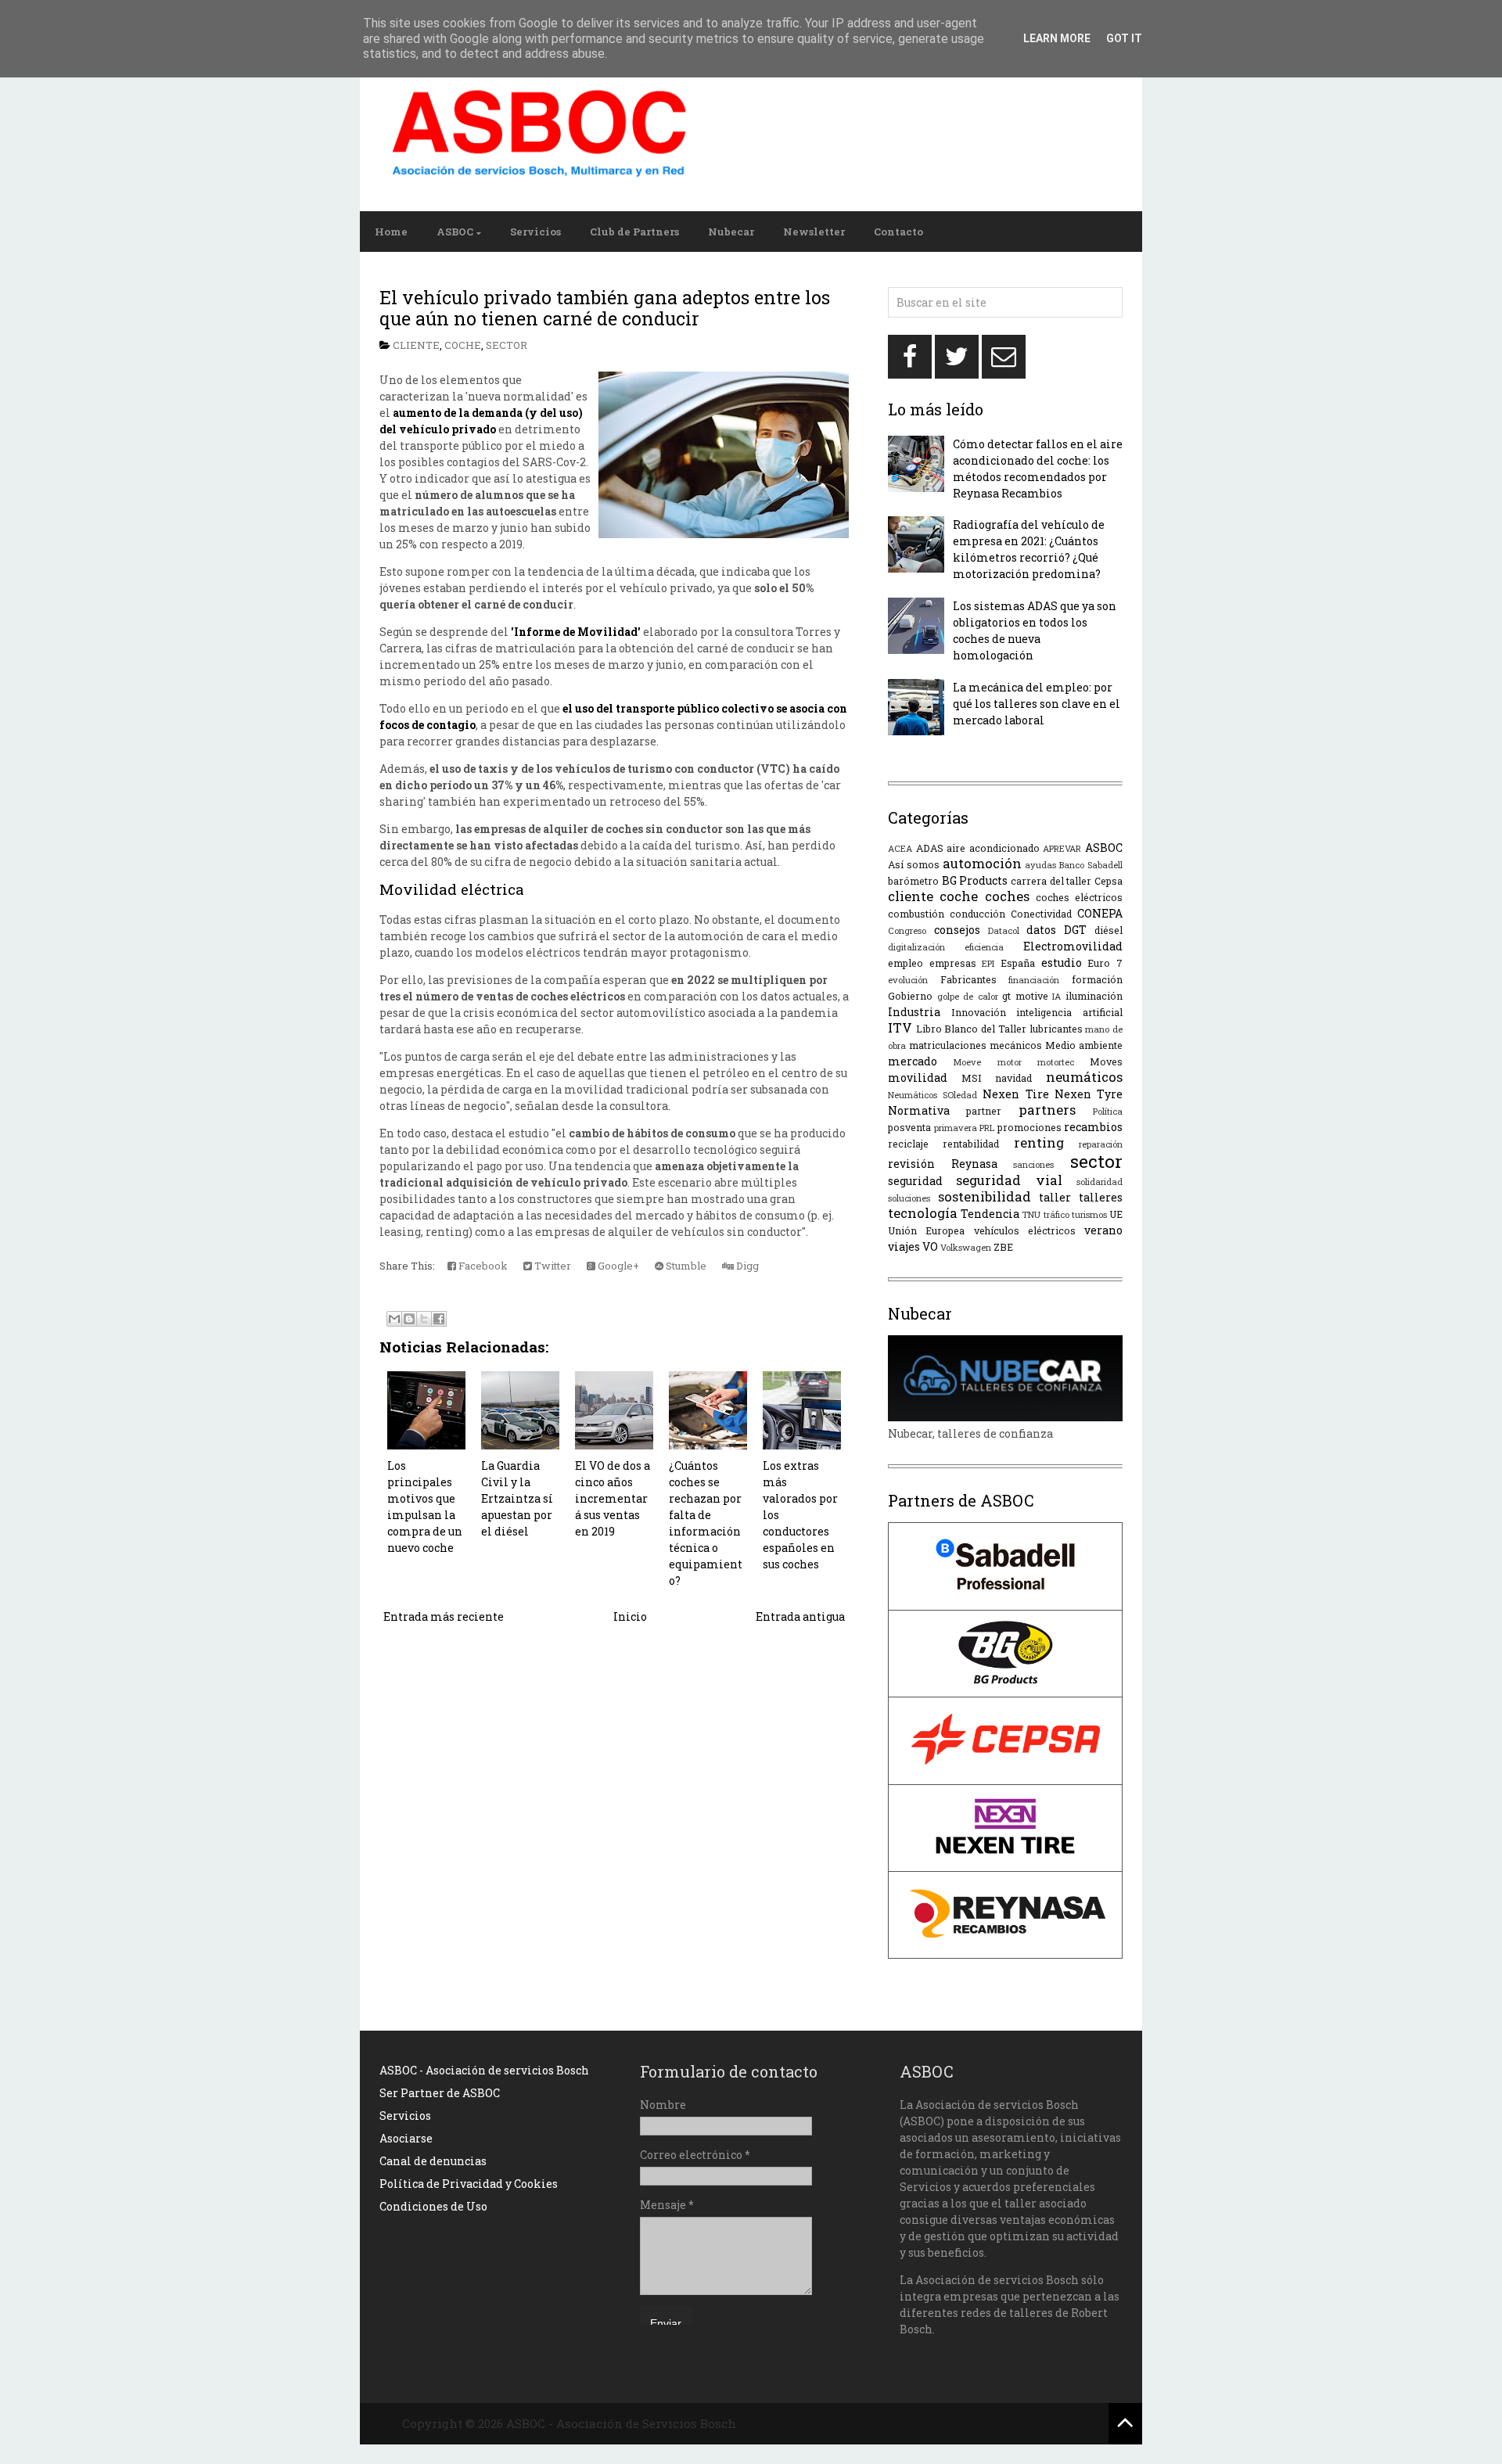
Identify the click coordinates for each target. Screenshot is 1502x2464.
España (1018, 963)
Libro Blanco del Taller (971, 1029)
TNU (1031, 1214)
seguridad (915, 1181)
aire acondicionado (993, 848)
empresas (953, 963)
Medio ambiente (1084, 1045)
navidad (1013, 1078)
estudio (1062, 963)
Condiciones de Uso (433, 2206)
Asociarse (406, 2138)
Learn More (1057, 38)
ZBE (1003, 1247)
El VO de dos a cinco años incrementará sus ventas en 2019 (613, 1498)
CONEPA (1100, 913)
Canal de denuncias (433, 2161)
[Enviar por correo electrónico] (394, 1319)
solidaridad (1100, 1182)
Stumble (685, 1266)
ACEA (900, 848)
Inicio (630, 1616)
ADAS (930, 848)
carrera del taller (1051, 881)
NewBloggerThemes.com (922, 2423)
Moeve (967, 1062)
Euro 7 (1105, 963)
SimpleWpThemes (793, 2423)
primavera (956, 1128)
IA (1056, 996)
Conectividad (1041, 914)
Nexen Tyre (1089, 1094)
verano (1103, 1230)
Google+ (617, 1266)
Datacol (1004, 930)
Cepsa (1109, 881)
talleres (1101, 1197)
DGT (1075, 930)
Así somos (914, 864)
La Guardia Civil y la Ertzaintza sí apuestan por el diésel (517, 1498)
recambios (1093, 1127)
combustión (916, 914)
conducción (977, 914)
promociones (1029, 1127)
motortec (1056, 1062)
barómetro (913, 881)
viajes (904, 1246)
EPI (988, 963)
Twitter (552, 1266)
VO (930, 1246)
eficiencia (984, 947)
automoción (982, 863)
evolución (908, 980)
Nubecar (731, 232)
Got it (1124, 38)
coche (463, 345)
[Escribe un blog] (409, 1319)
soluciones (909, 1198)
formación (1097, 979)
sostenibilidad (985, 1196)
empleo (906, 963)
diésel (1109, 930)
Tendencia (990, 1214)
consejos (957, 930)
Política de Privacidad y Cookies (469, 2184)
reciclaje (908, 1144)
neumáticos (1084, 1077)
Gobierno (910, 996)
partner (984, 1111)
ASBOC (455, 232)
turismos (1089, 1214)
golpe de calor (968, 996)
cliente (416, 345)
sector (507, 345)
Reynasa (974, 1164)
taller (1055, 1197)
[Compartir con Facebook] (439, 1319)
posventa (909, 1127)
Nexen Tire (1015, 1094)
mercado (913, 1061)
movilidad (918, 1078)
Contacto (898, 232)
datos (1041, 930)
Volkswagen (966, 1247)
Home (391, 232)
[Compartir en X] (424, 1319)
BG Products (975, 880)
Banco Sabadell (1091, 865)
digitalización (916, 947)
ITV (900, 1027)
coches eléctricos (1079, 897)
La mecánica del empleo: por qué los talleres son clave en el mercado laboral (1037, 704)
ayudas (1040, 865)
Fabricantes (968, 979)
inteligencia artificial (1069, 1012)
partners (1047, 1110)
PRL (987, 1128)
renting (1039, 1142)
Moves (1106, 1061)
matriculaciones (948, 1045)
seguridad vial (1009, 1180)
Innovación (979, 1012)
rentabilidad (971, 1144)
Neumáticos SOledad (932, 1095)
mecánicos (1016, 1045)
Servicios (535, 232)
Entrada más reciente (444, 1616)
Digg (746, 1266)
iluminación (1094, 996)
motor (1010, 1062)
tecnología (923, 1213)
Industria (914, 1012)
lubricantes (1056, 1029)
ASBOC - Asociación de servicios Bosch (484, 2070)
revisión (911, 1164)
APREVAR (1062, 848)
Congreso (907, 930)
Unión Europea (926, 1230)
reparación (1101, 1144)
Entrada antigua (800, 1616)
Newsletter (814, 232)
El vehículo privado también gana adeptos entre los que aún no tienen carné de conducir (605, 308)
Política (1108, 1111)
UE (1116, 1214)
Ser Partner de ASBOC (440, 2093)
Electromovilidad (1073, 946)
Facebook (482, 1266)
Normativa (919, 1110)
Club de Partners (634, 232)
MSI (972, 1078)
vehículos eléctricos (1025, 1230)
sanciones (1033, 1164)
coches (1007, 896)
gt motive (1025, 996)
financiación (1034, 980)
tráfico (1056, 1214)
